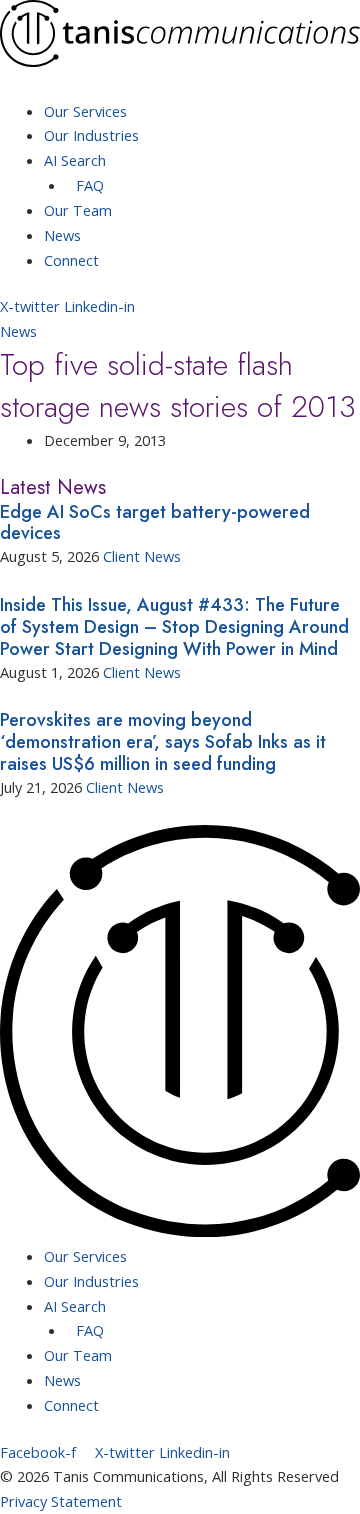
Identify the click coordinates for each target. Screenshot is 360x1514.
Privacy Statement (61, 1501)
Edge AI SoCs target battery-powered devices (155, 522)
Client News (142, 556)
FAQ (90, 185)
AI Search (75, 160)
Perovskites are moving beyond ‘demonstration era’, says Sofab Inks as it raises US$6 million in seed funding (163, 741)
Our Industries (91, 135)
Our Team (78, 210)
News (62, 235)
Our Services (85, 111)
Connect (71, 260)
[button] (180, 86)
